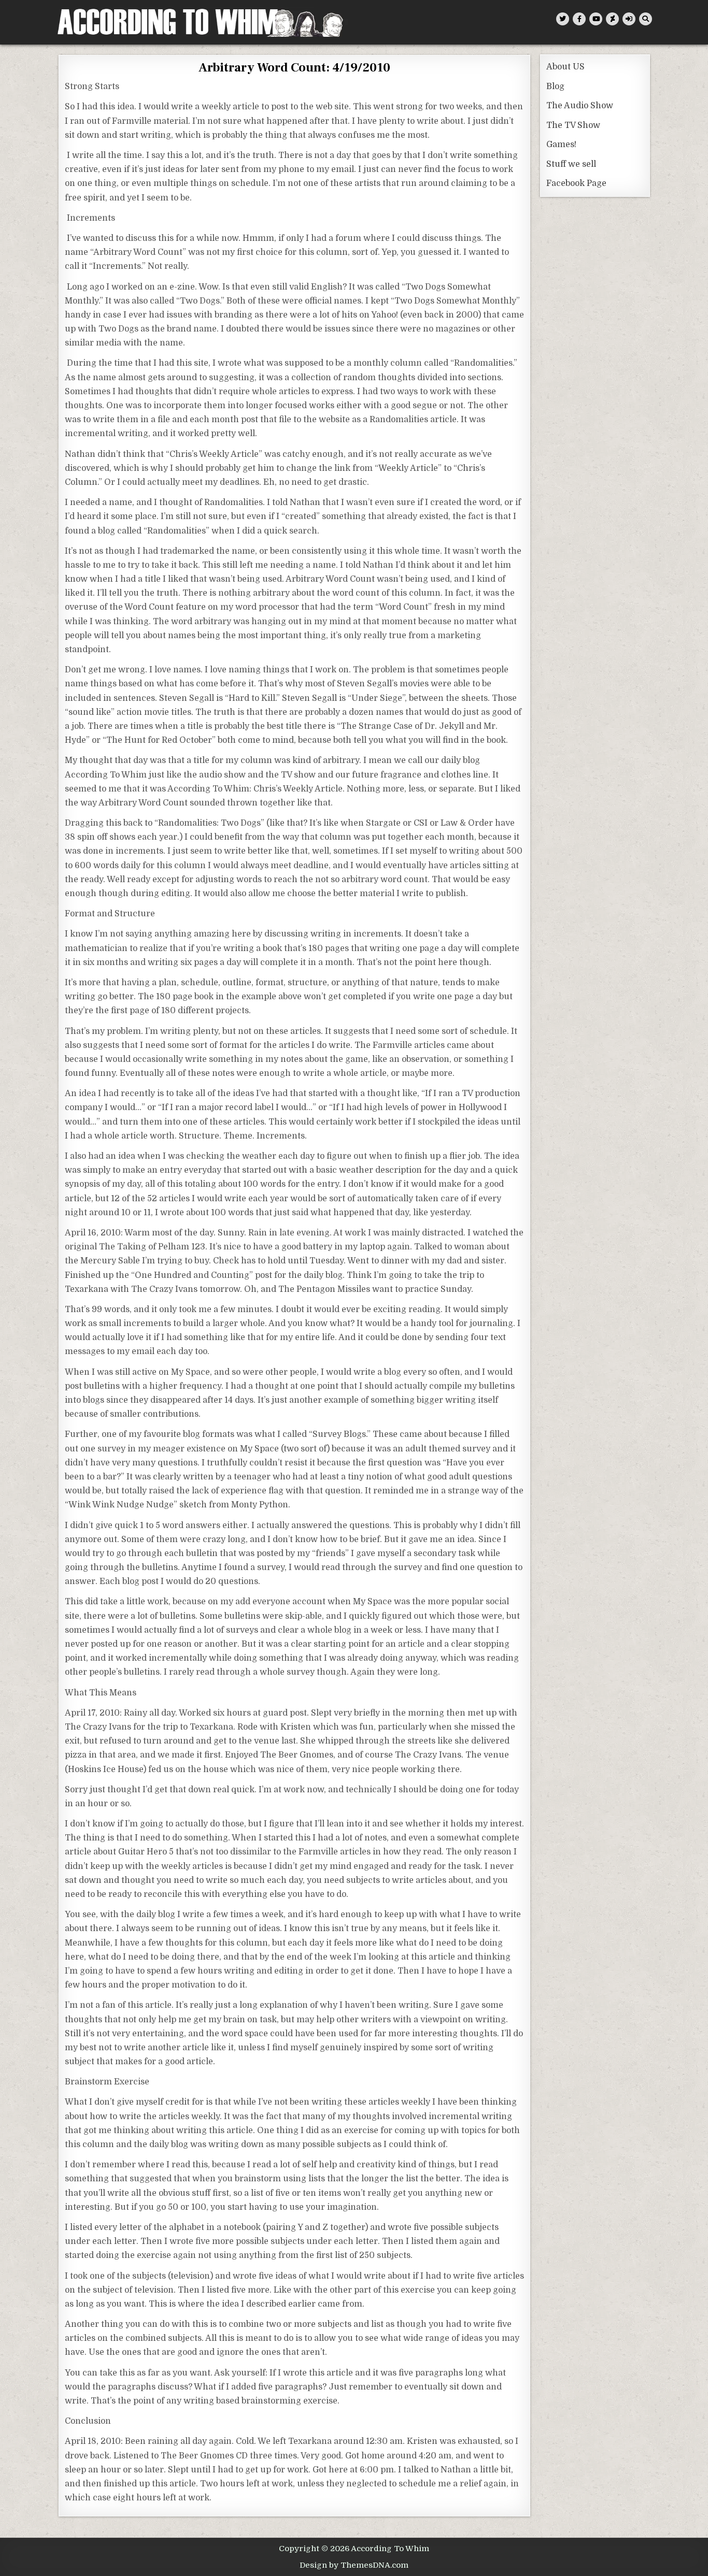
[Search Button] (646, 19)
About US (565, 67)
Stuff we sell (571, 164)
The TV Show (573, 125)
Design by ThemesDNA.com (354, 2565)
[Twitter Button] (563, 19)
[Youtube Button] (596, 19)
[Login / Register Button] (629, 19)
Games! (561, 145)
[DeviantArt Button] (612, 19)
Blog (555, 87)
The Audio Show (580, 106)
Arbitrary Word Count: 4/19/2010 (294, 68)
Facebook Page (576, 183)
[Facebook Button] (579, 19)
